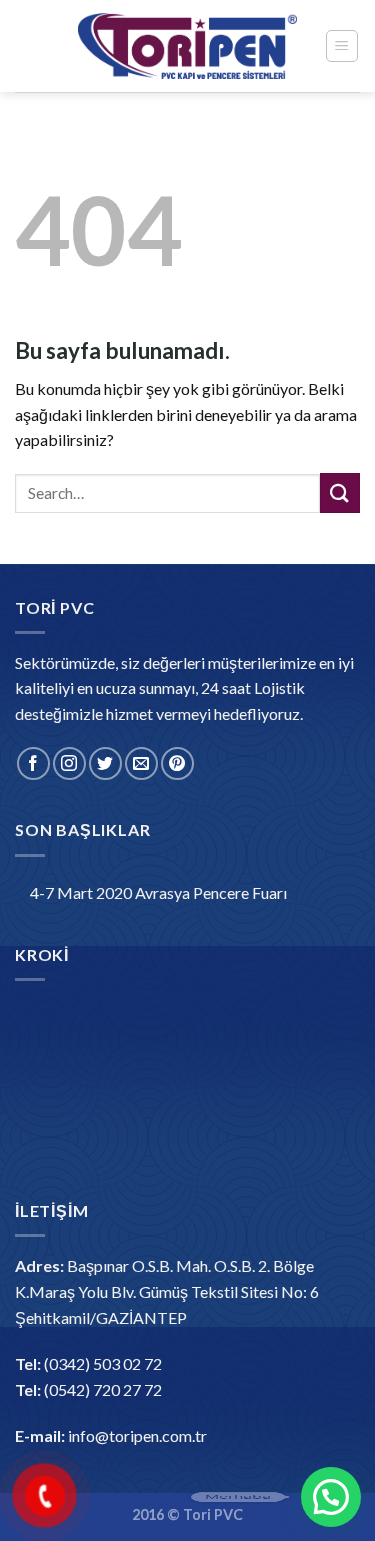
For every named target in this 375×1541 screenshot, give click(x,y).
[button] (331, 1497)
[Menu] (342, 46)
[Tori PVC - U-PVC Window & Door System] (188, 46)
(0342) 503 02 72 (103, 1363)
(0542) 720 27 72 (103, 1389)
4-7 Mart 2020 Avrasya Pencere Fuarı (158, 892)
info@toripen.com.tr (137, 1435)
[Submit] (340, 492)
